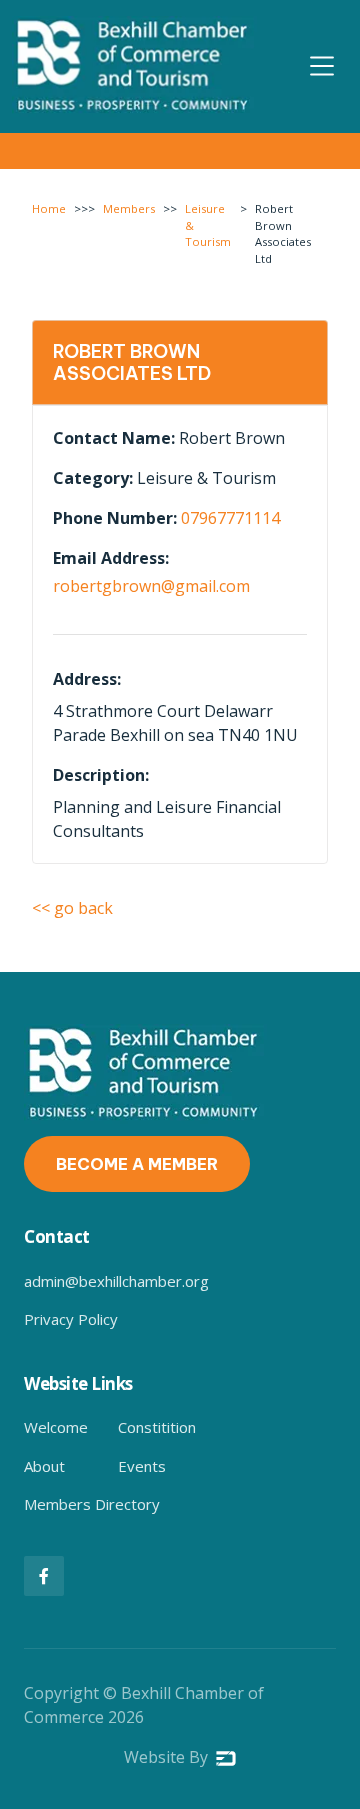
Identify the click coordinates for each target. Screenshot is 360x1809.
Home (49, 208)
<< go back (72, 908)
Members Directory (92, 1504)
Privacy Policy (71, 1319)
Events (142, 1466)
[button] (322, 66)
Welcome (56, 1427)
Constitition (157, 1427)
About (44, 1466)
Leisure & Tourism (208, 225)
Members (129, 208)
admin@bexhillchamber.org (116, 1281)
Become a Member (137, 1164)
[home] (134, 66)
